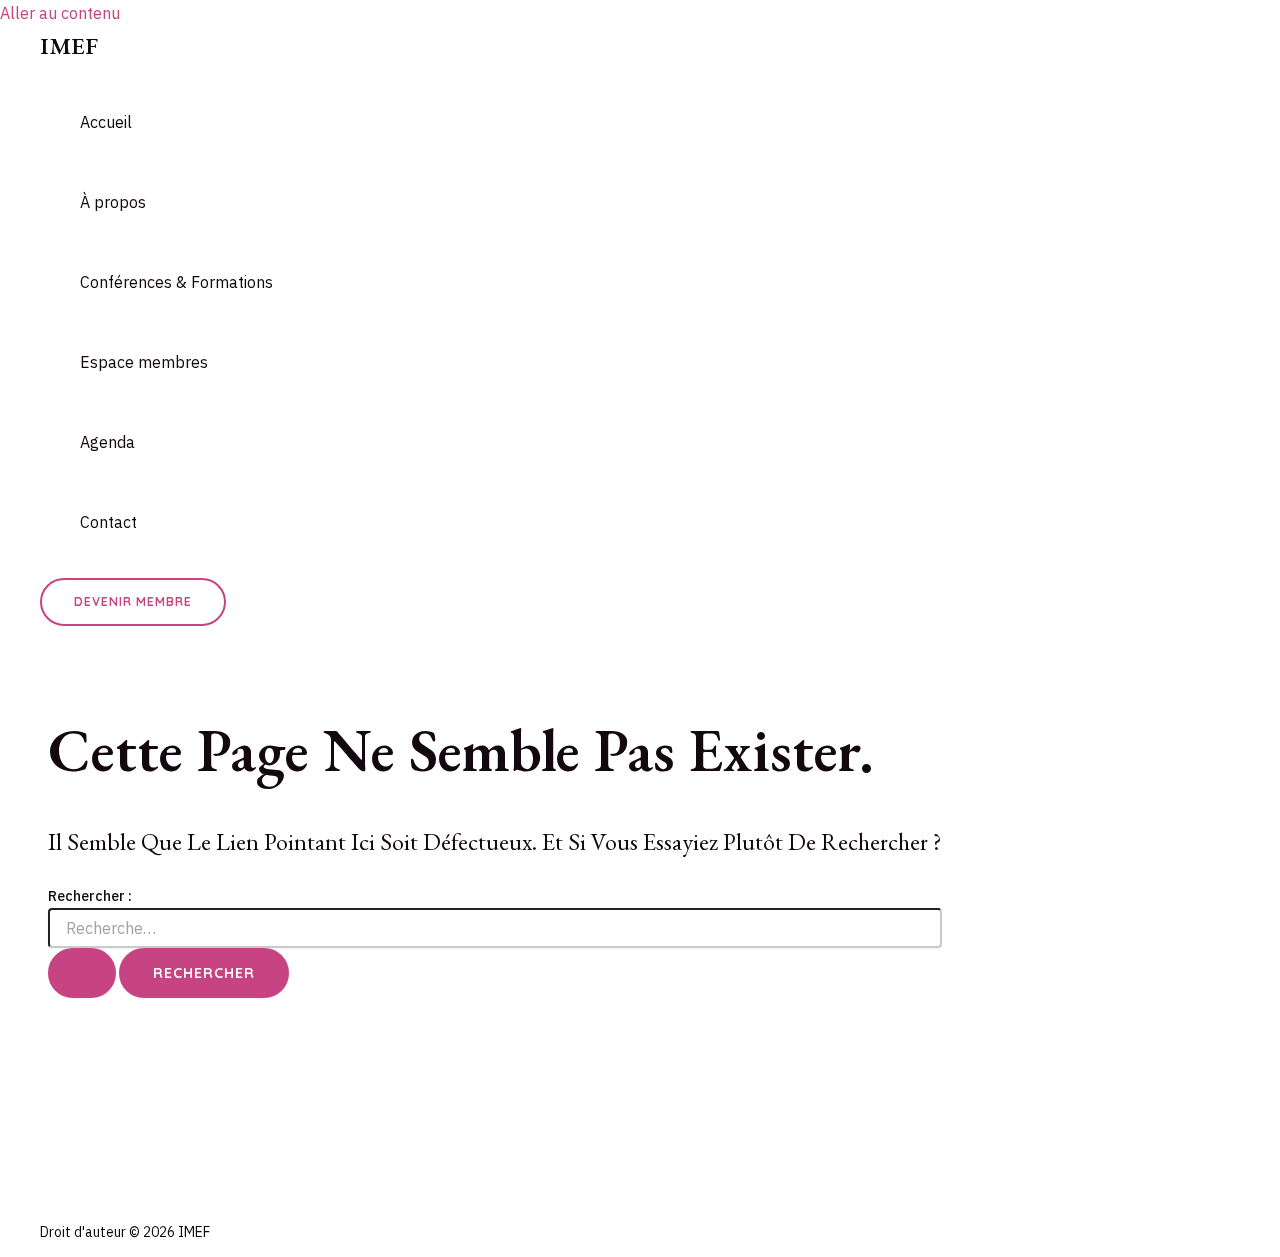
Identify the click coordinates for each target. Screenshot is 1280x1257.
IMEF (69, 45)
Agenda (107, 442)
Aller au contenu (60, 13)
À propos (113, 202)
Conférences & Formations (176, 282)
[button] (133, 602)
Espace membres (144, 362)
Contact (108, 522)
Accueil (106, 122)
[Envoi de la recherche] (82, 973)
